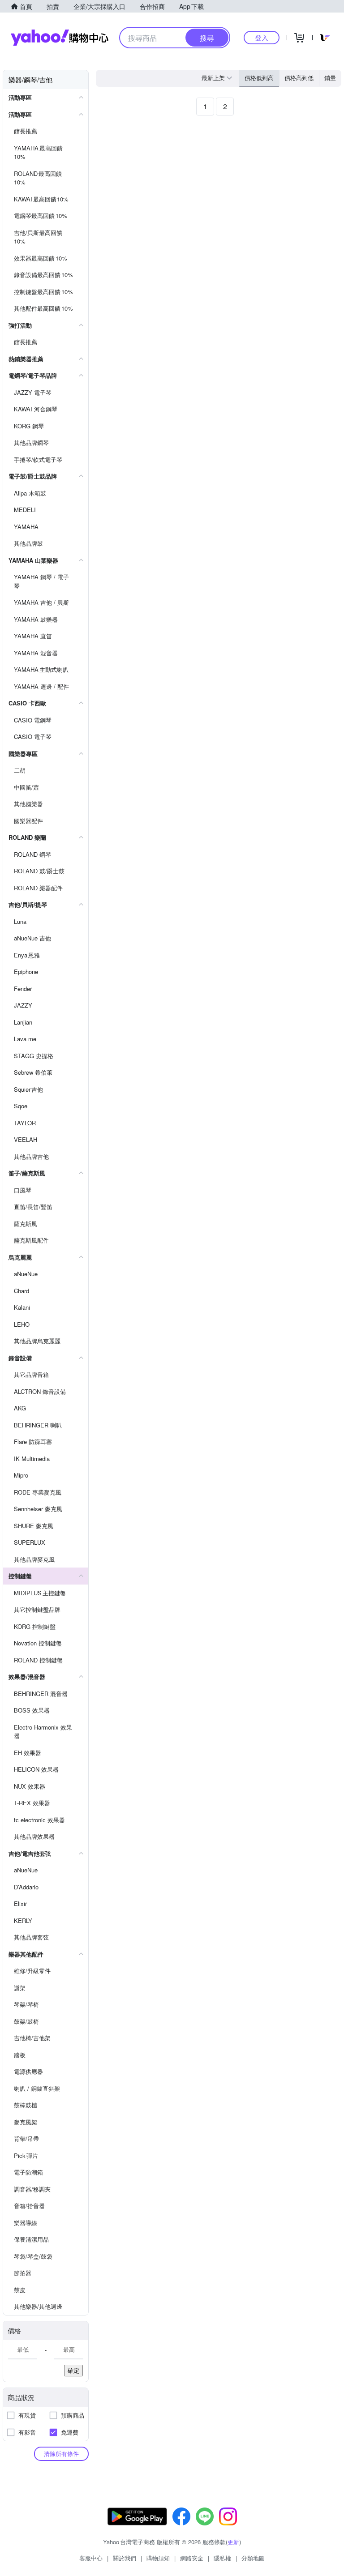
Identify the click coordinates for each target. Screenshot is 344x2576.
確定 (73, 2370)
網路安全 (192, 2558)
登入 (262, 37)
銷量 (330, 78)
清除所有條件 (61, 2454)
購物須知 (158, 2558)
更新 (233, 2542)
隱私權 (222, 2558)
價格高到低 (299, 78)
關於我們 (125, 2558)
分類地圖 (253, 2558)
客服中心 (91, 2558)
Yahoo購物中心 (60, 38)
